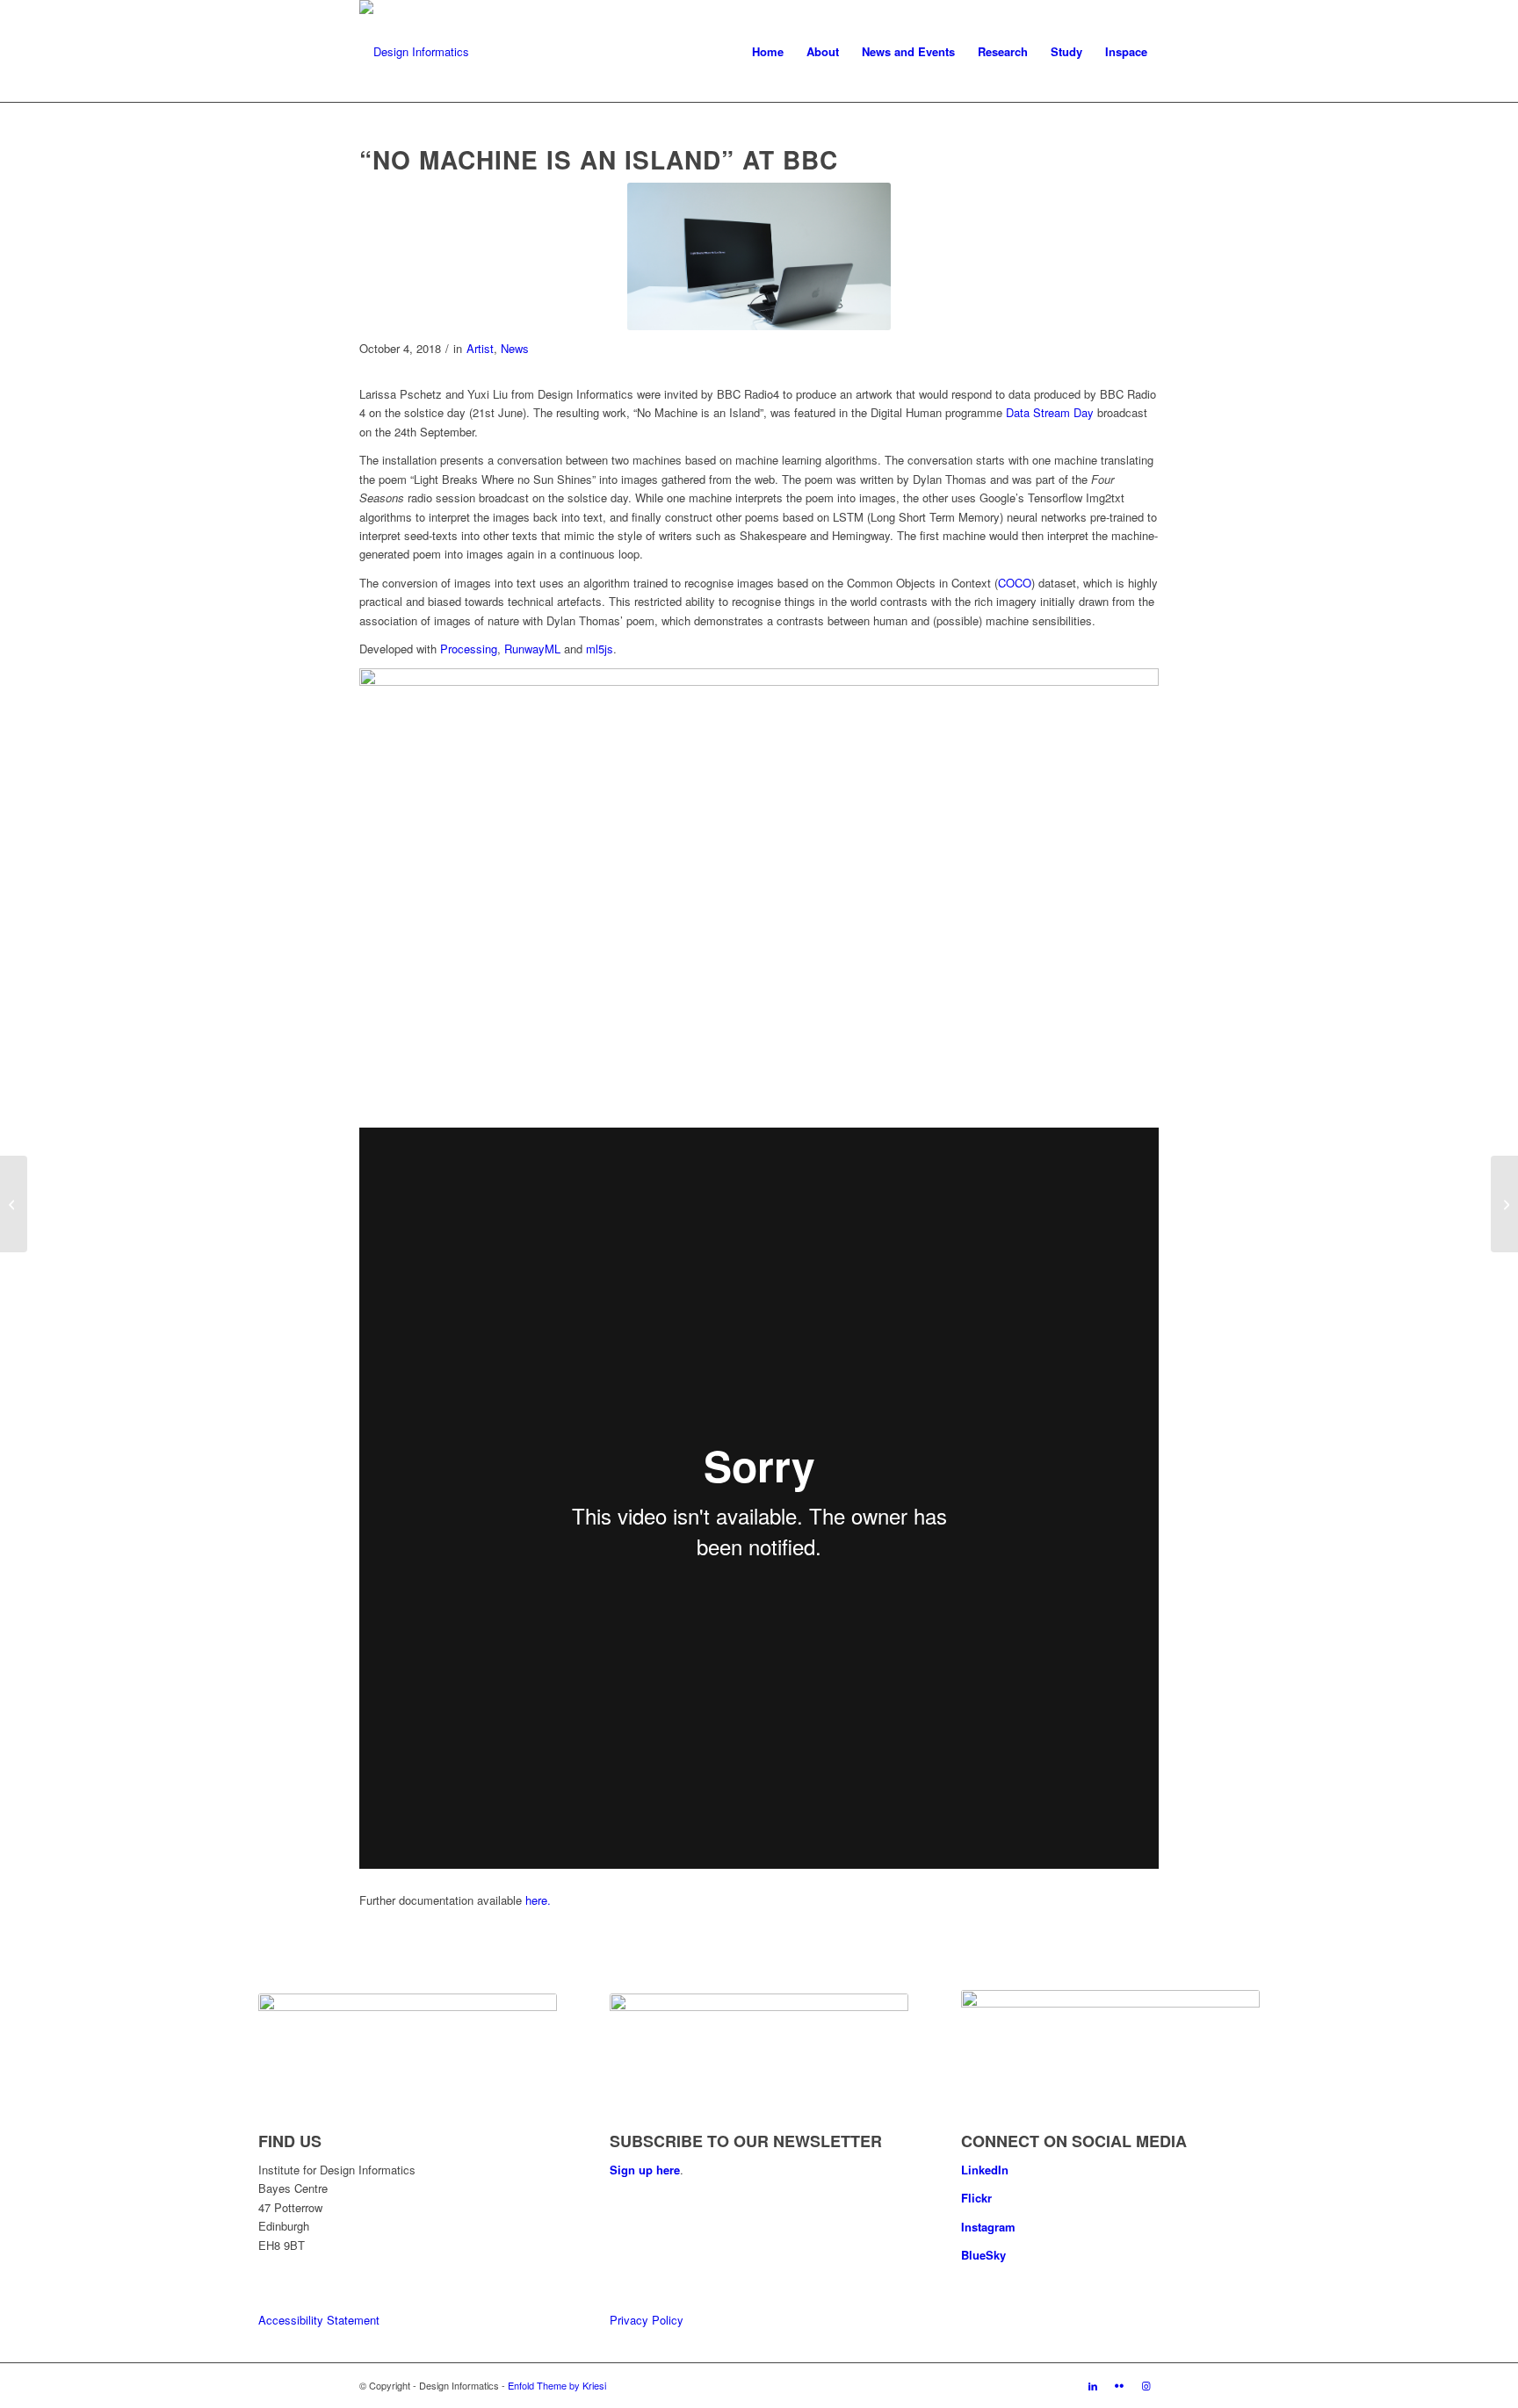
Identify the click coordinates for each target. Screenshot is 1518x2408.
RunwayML (532, 649)
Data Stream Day (1050, 412)
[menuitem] (768, 52)
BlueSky (983, 2255)
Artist (480, 348)
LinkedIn (985, 2170)
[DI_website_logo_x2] (414, 52)
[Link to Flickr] (1119, 2385)
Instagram (988, 2227)
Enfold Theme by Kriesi (557, 2385)
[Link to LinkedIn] (1093, 2385)
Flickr (976, 2198)
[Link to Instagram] (1146, 2385)
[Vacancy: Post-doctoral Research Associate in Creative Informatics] (1504, 1204)
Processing (469, 649)
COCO (1015, 583)
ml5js (600, 649)
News (515, 348)
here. (538, 1900)
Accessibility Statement (319, 2320)
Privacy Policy (647, 2320)
